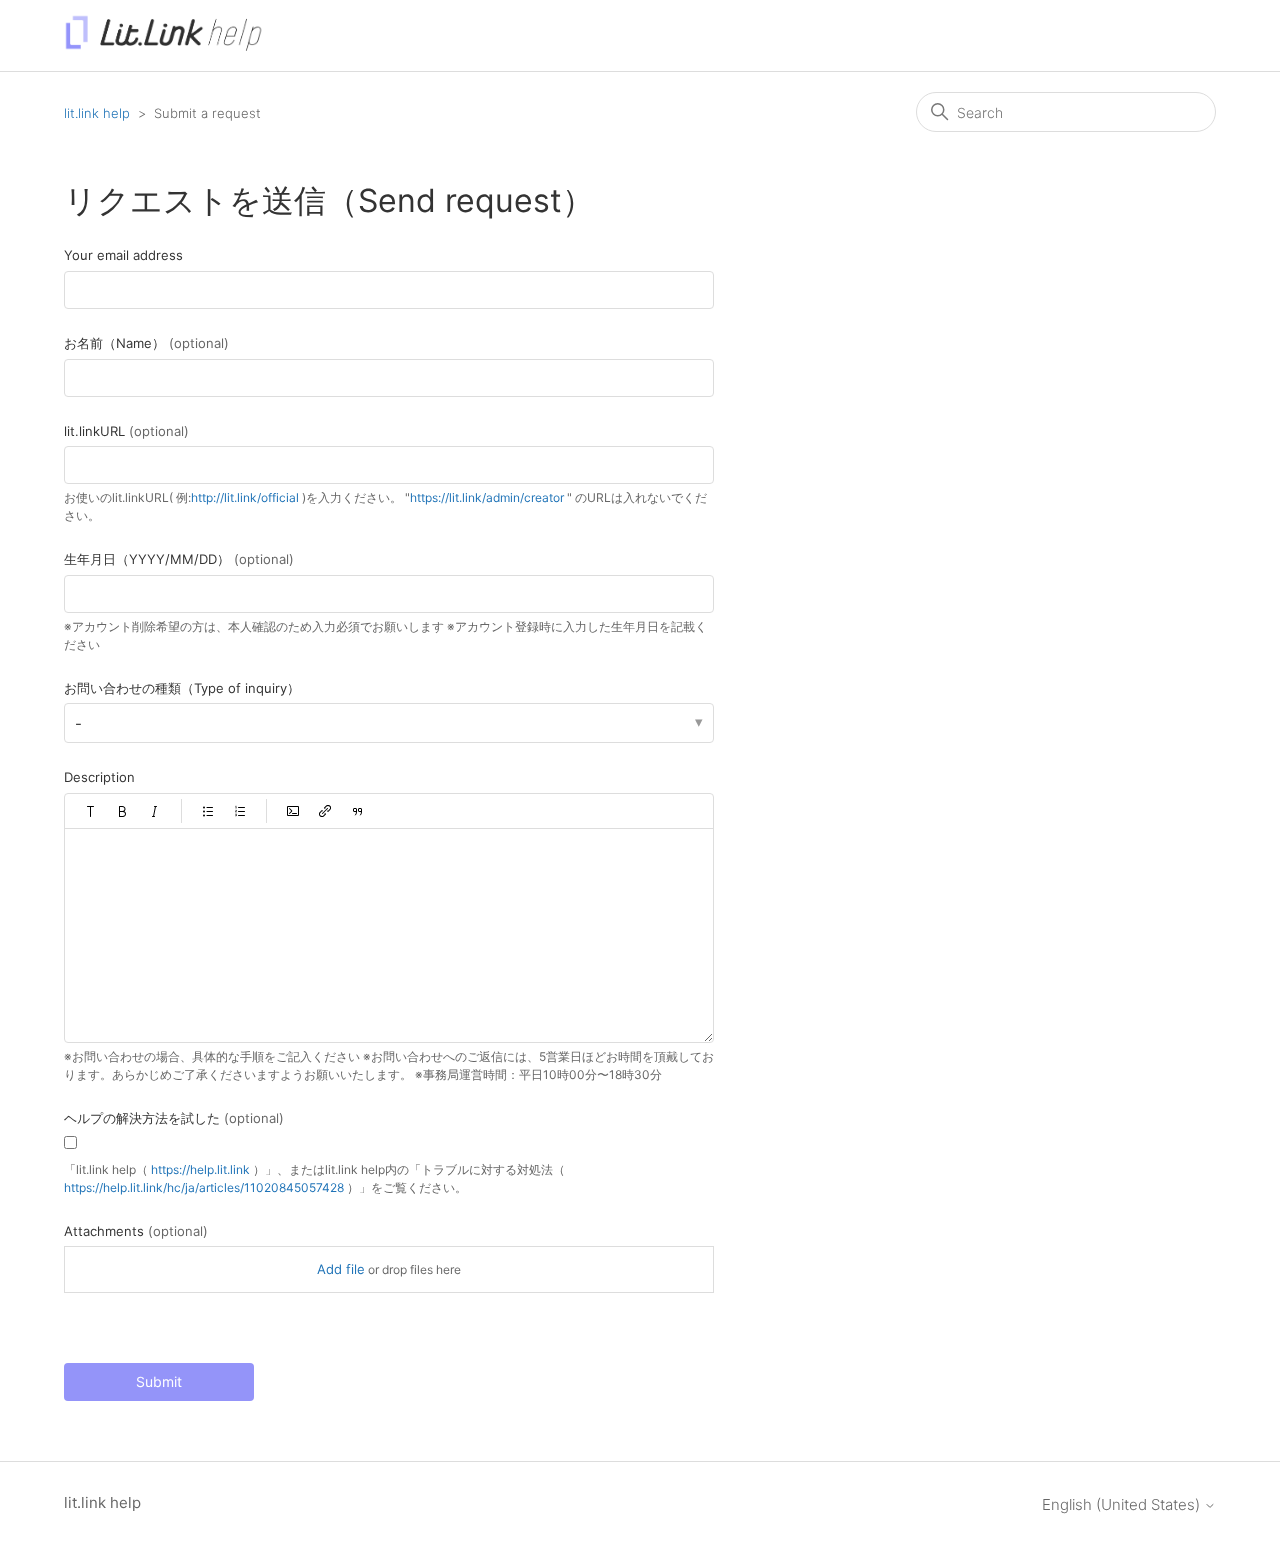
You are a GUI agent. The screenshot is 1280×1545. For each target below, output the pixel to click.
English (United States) (1123, 1504)
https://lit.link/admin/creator (487, 497)
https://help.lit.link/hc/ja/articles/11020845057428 (204, 1187)
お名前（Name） (146, 343)
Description (99, 777)
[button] (91, 811)
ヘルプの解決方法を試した (174, 1118)
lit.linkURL (126, 431)
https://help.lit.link (200, 1169)
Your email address (123, 255)
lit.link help (97, 113)
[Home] (163, 45)
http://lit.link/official (245, 497)
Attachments (136, 1231)
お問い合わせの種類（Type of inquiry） (182, 688)
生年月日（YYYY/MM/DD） (179, 559)
